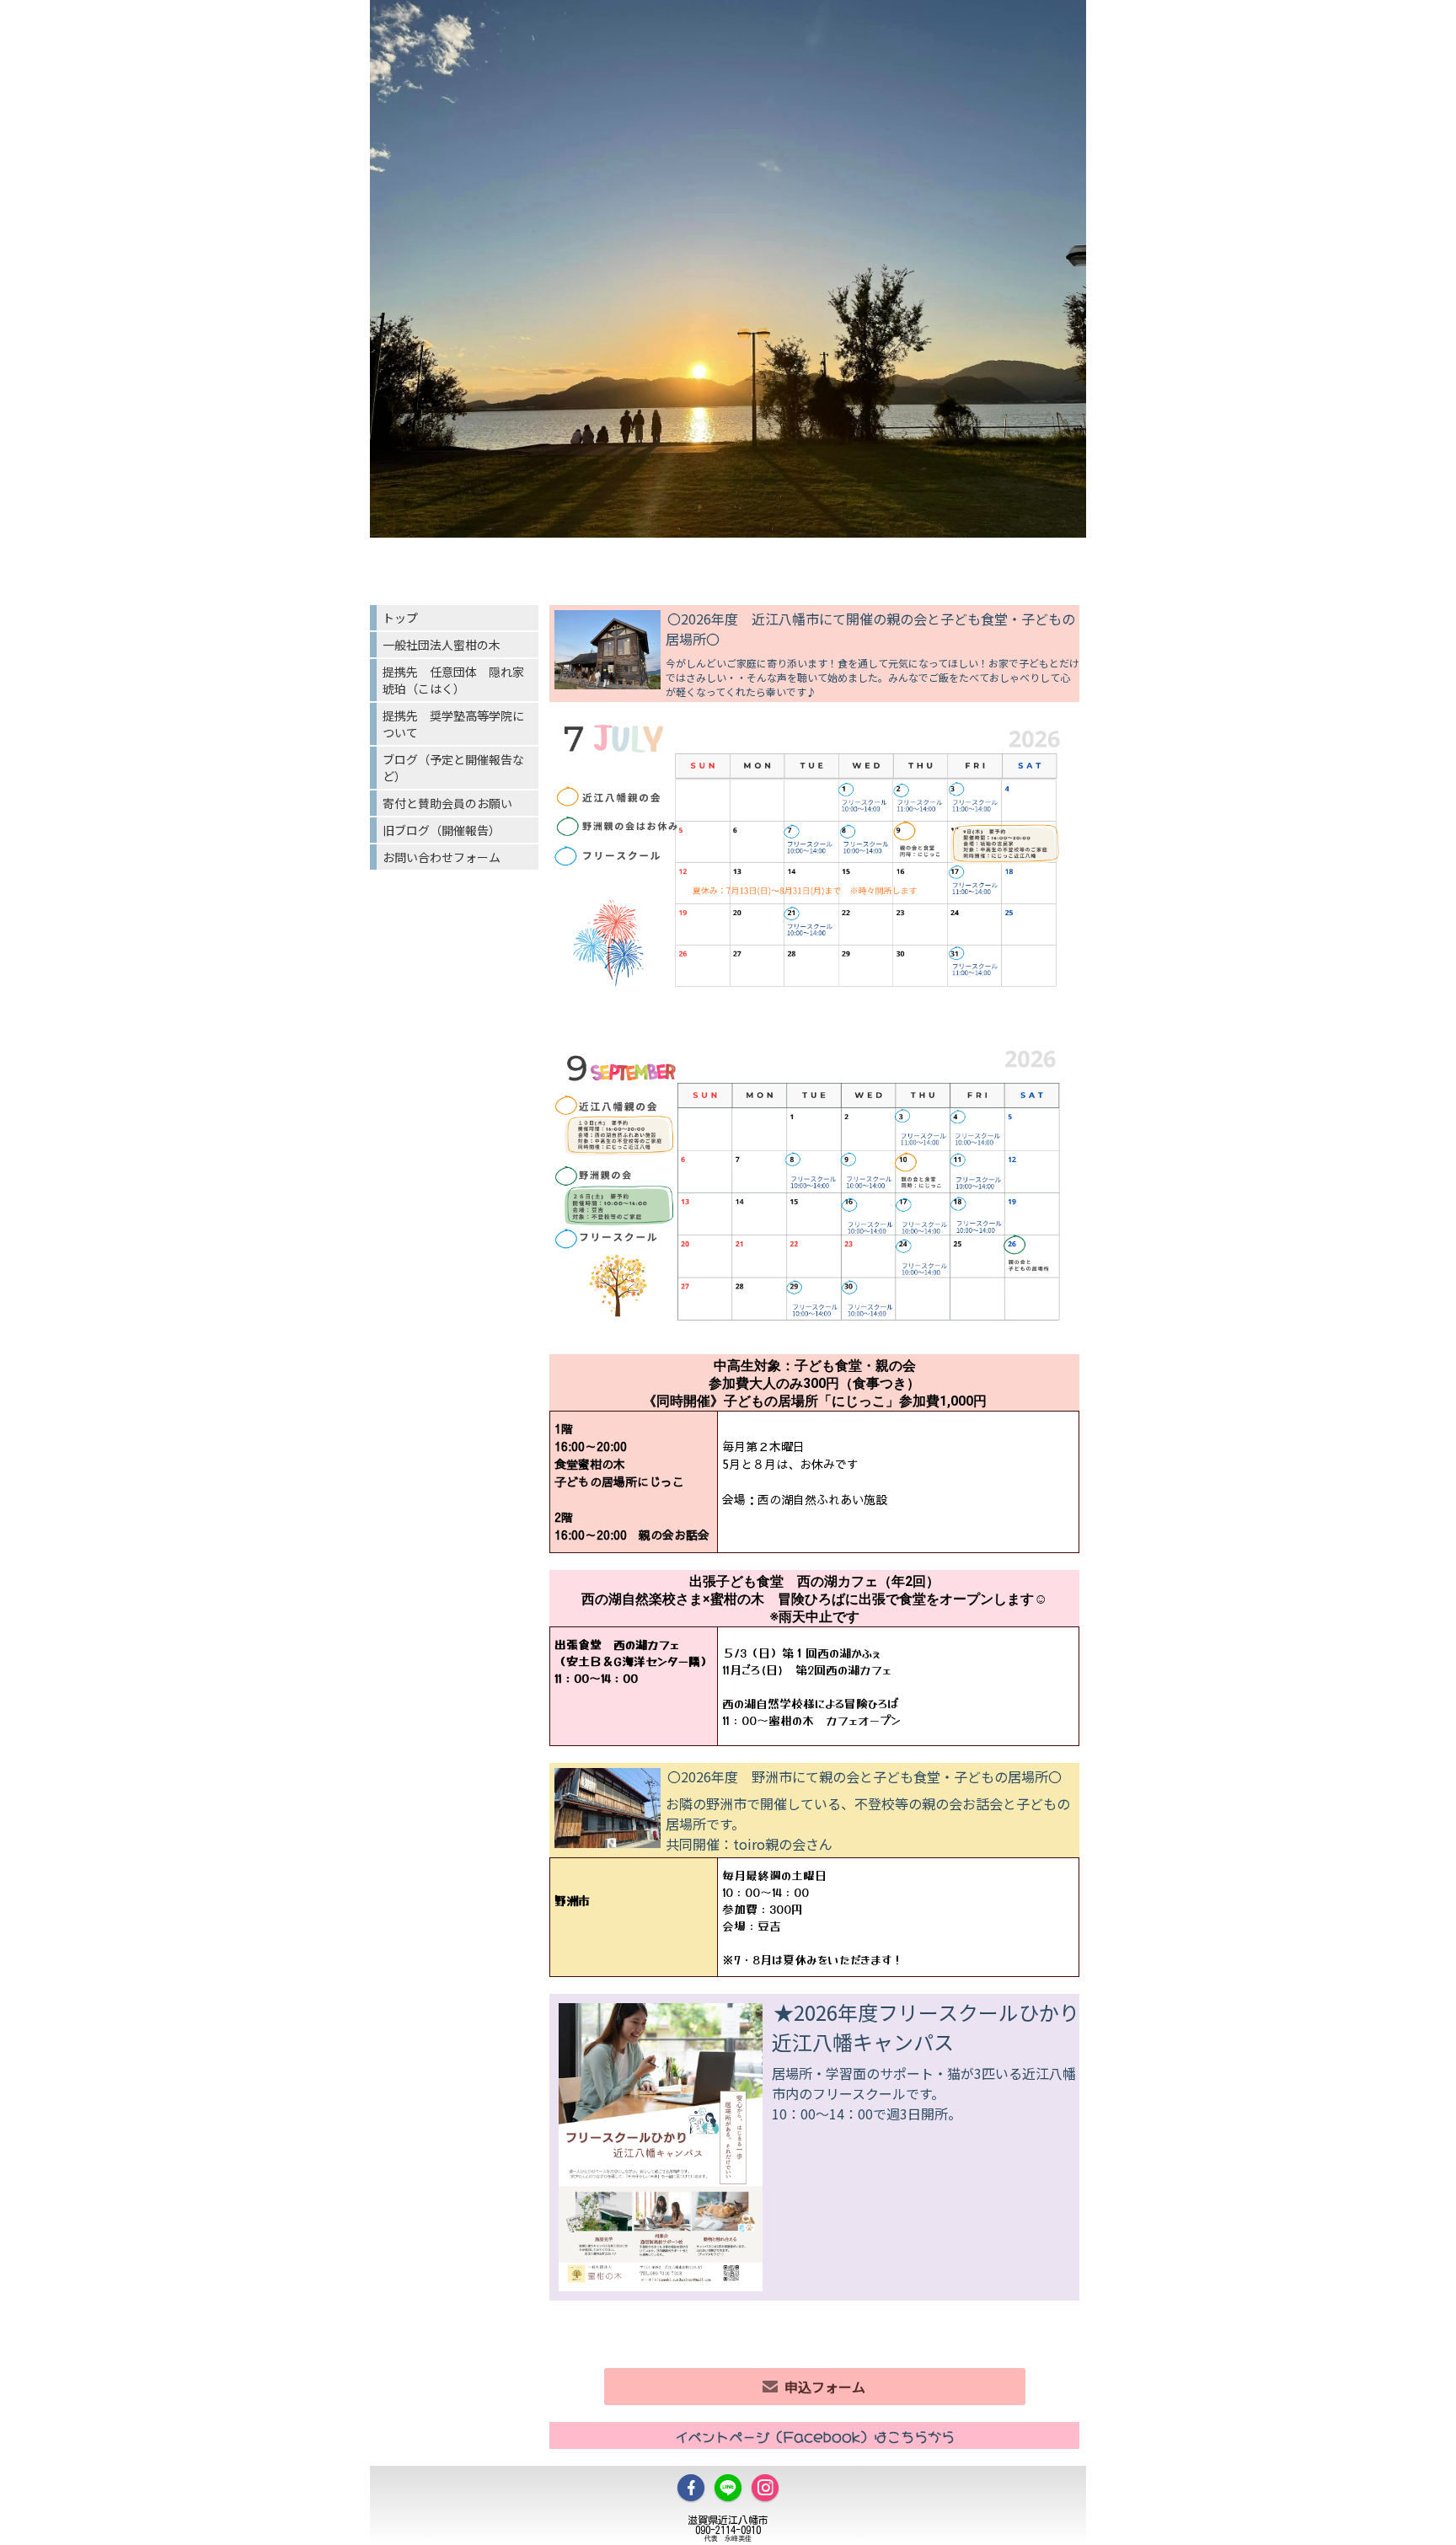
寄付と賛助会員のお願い (447, 803)
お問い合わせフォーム (442, 857)
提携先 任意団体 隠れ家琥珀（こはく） (453, 680)
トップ (400, 618)
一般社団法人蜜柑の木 (442, 645)
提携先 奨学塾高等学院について (453, 724)
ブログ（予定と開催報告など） (453, 768)
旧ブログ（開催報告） (442, 830)
